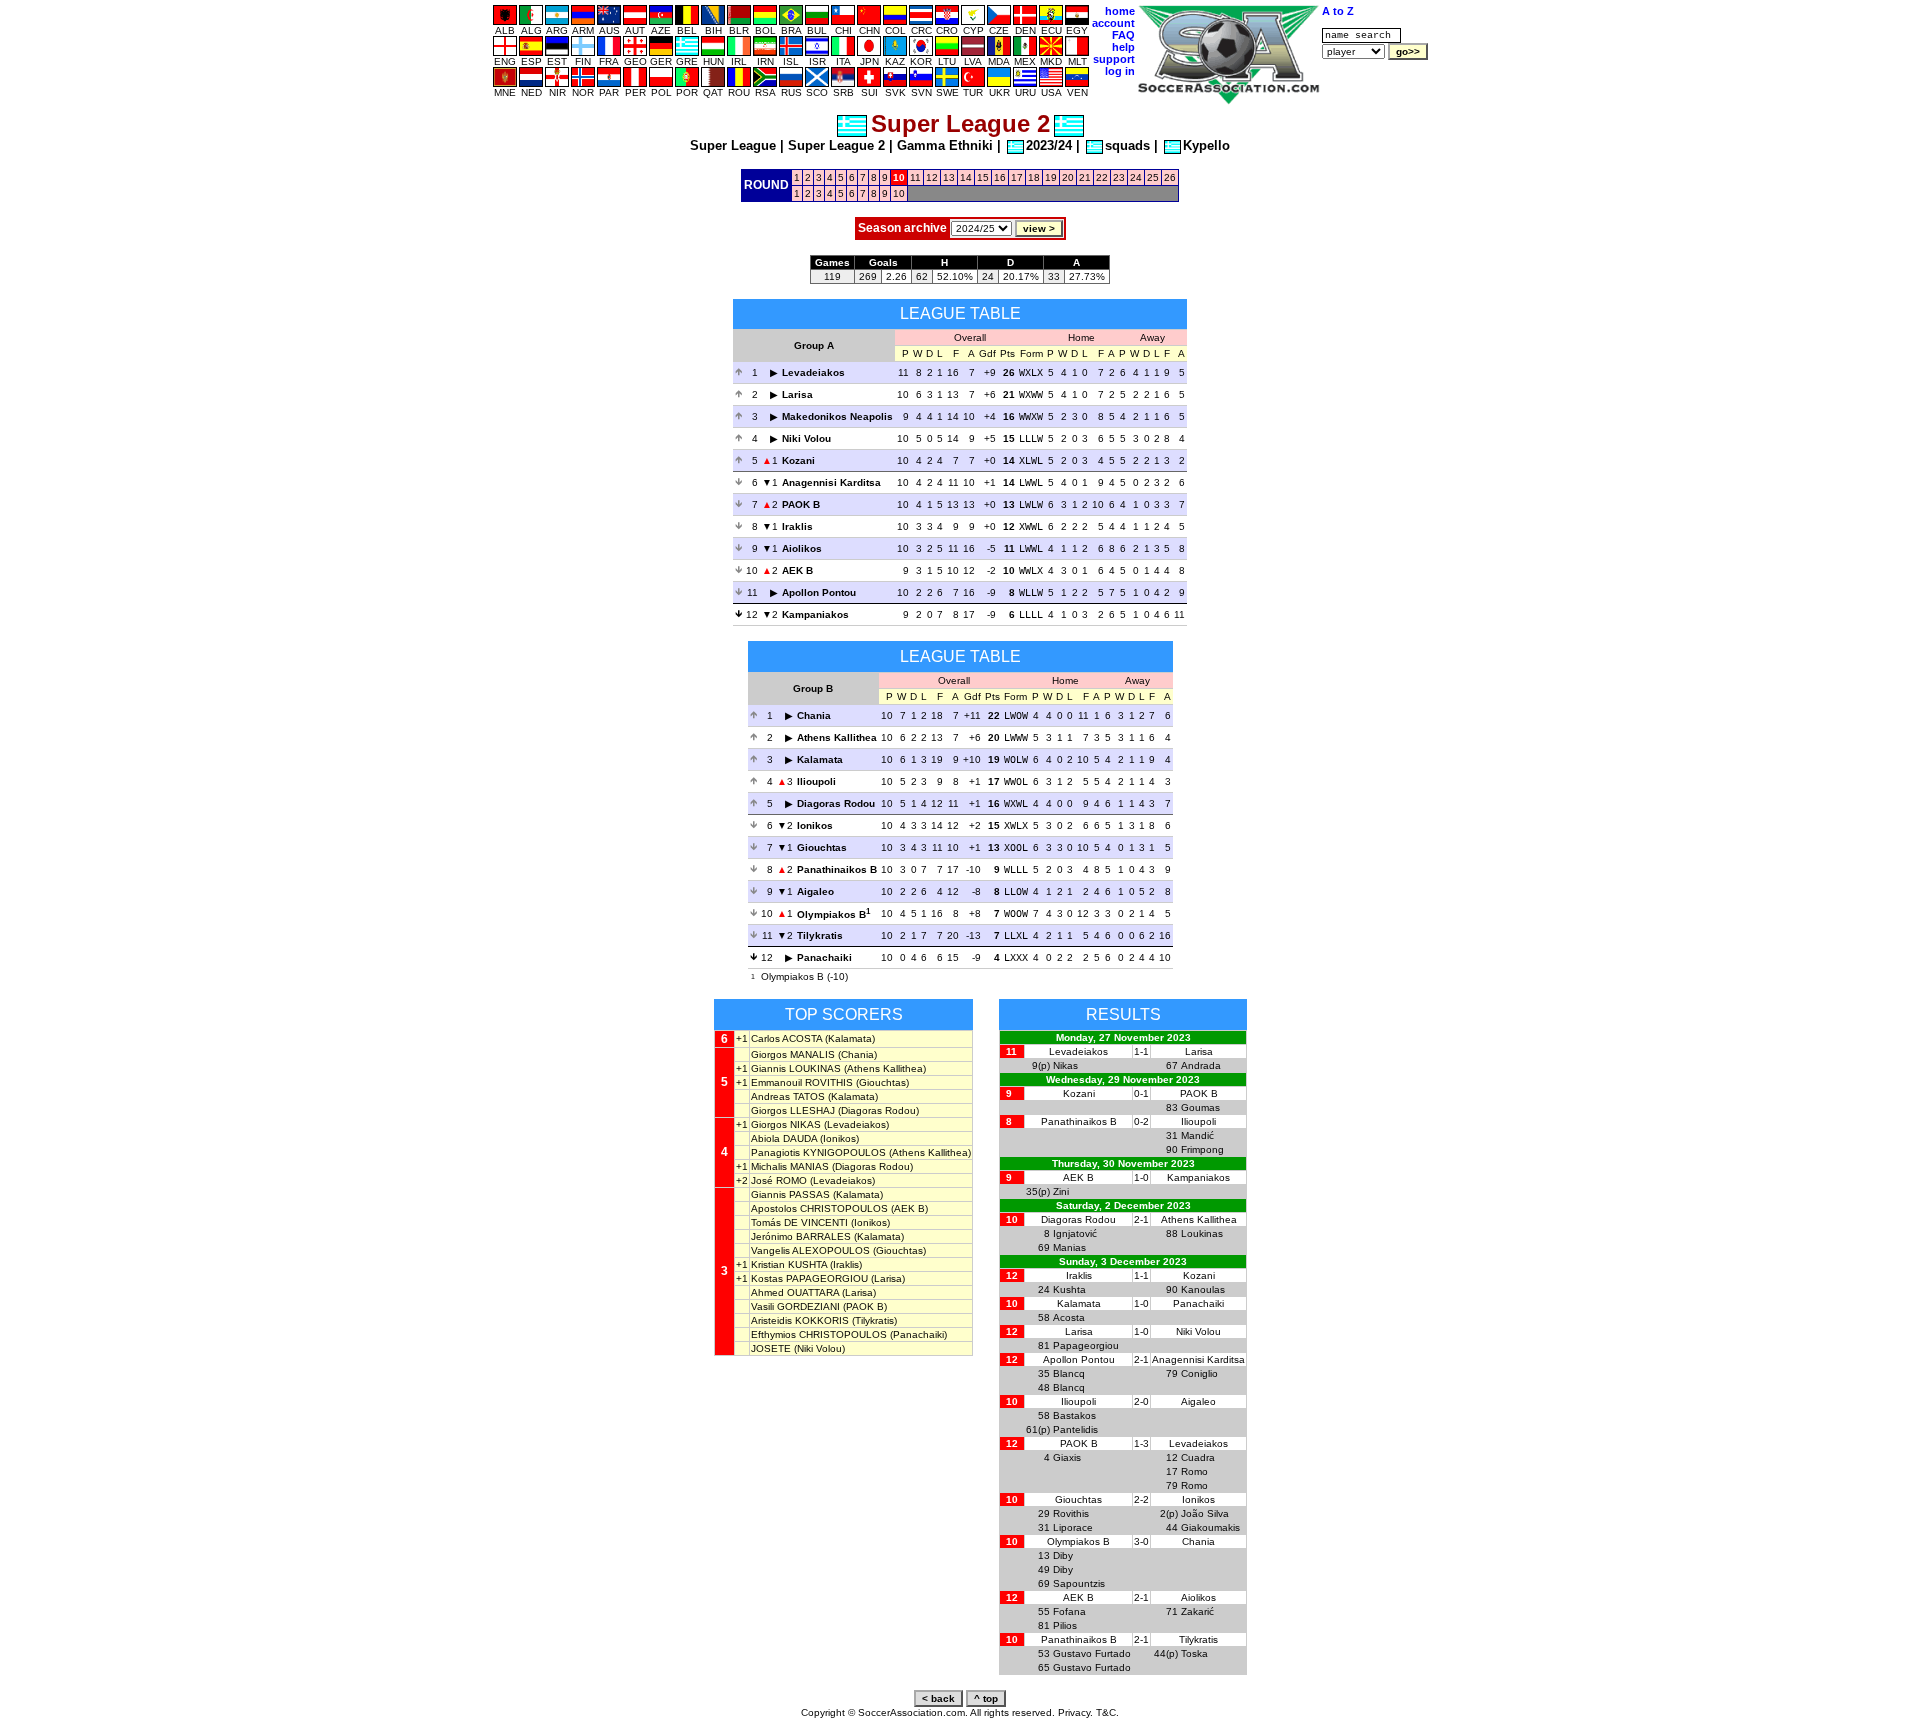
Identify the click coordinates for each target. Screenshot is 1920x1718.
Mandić (1197, 1135)
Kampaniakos (815, 614)
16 (1000, 177)
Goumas (1200, 1107)
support (1114, 59)
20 (1068, 177)
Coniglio (1199, 1373)
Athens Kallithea (837, 737)
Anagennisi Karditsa (831, 482)
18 (1034, 177)
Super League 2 (836, 145)
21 (1085, 177)
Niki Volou (806, 438)
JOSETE (771, 1348)
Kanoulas (1203, 1289)
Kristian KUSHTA (789, 1264)
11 (915, 177)
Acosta (1069, 1317)
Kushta (1069, 1289)
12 (932, 177)
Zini (1061, 1191)
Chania (814, 715)
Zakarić (1197, 1611)
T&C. (1107, 1712)
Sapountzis (1079, 1583)
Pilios (1065, 1625)
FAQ (1123, 35)
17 (1017, 177)
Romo (1194, 1471)
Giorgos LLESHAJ (793, 1110)
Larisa (797, 394)
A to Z (1338, 11)
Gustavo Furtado (1092, 1653)
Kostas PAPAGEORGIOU (809, 1278)
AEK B (797, 570)
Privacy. (1075, 1712)
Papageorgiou (1086, 1345)
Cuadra (1198, 1457)
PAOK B (801, 504)
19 (1051, 177)
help (1123, 47)
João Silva (1205, 1513)
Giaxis (1067, 1457)
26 (1170, 177)
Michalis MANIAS (790, 1166)
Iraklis (797, 526)
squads (1127, 145)
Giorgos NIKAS (786, 1124)
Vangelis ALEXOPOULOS (810, 1250)
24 (1136, 177)
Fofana (1069, 1611)
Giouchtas (822, 847)
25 (1153, 177)
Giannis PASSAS (790, 1194)
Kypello (1206, 145)
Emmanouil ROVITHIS (802, 1082)
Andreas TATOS (788, 1096)
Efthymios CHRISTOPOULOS (819, 1334)
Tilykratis (820, 935)
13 (949, 177)
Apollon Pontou (819, 592)
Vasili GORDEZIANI (795, 1306)
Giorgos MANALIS (793, 1054)
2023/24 (1049, 145)
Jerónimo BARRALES (801, 1236)
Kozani (798, 460)
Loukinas (1202, 1233)
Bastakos (1074, 1415)
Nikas (1065, 1065)
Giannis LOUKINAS (796, 1068)
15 (983, 177)
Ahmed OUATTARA (795, 1292)
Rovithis (1071, 1513)
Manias (1069, 1247)
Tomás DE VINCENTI (799, 1222)
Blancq (1069, 1373)
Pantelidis (1075, 1429)
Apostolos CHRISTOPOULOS (819, 1208)
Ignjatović (1075, 1233)
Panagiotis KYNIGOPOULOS (818, 1152)
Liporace (1073, 1527)
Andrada (1201, 1065)
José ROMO (779, 1180)
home (1120, 11)
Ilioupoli (816, 781)
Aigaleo (815, 891)
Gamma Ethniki (945, 145)
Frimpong (1202, 1149)
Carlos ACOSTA (786, 1038)
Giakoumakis (1210, 1527)
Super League (733, 145)
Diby (1063, 1555)
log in (1120, 71)
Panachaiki (824, 957)
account (1113, 23)
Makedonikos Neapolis (837, 416)
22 (1102, 177)
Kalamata (820, 759)
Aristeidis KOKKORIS (800, 1320)
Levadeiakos (813, 372)
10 (899, 193)
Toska (1194, 1653)
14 (966, 177)
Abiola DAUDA (784, 1138)
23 (1119, 177)
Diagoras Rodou (836, 803)
